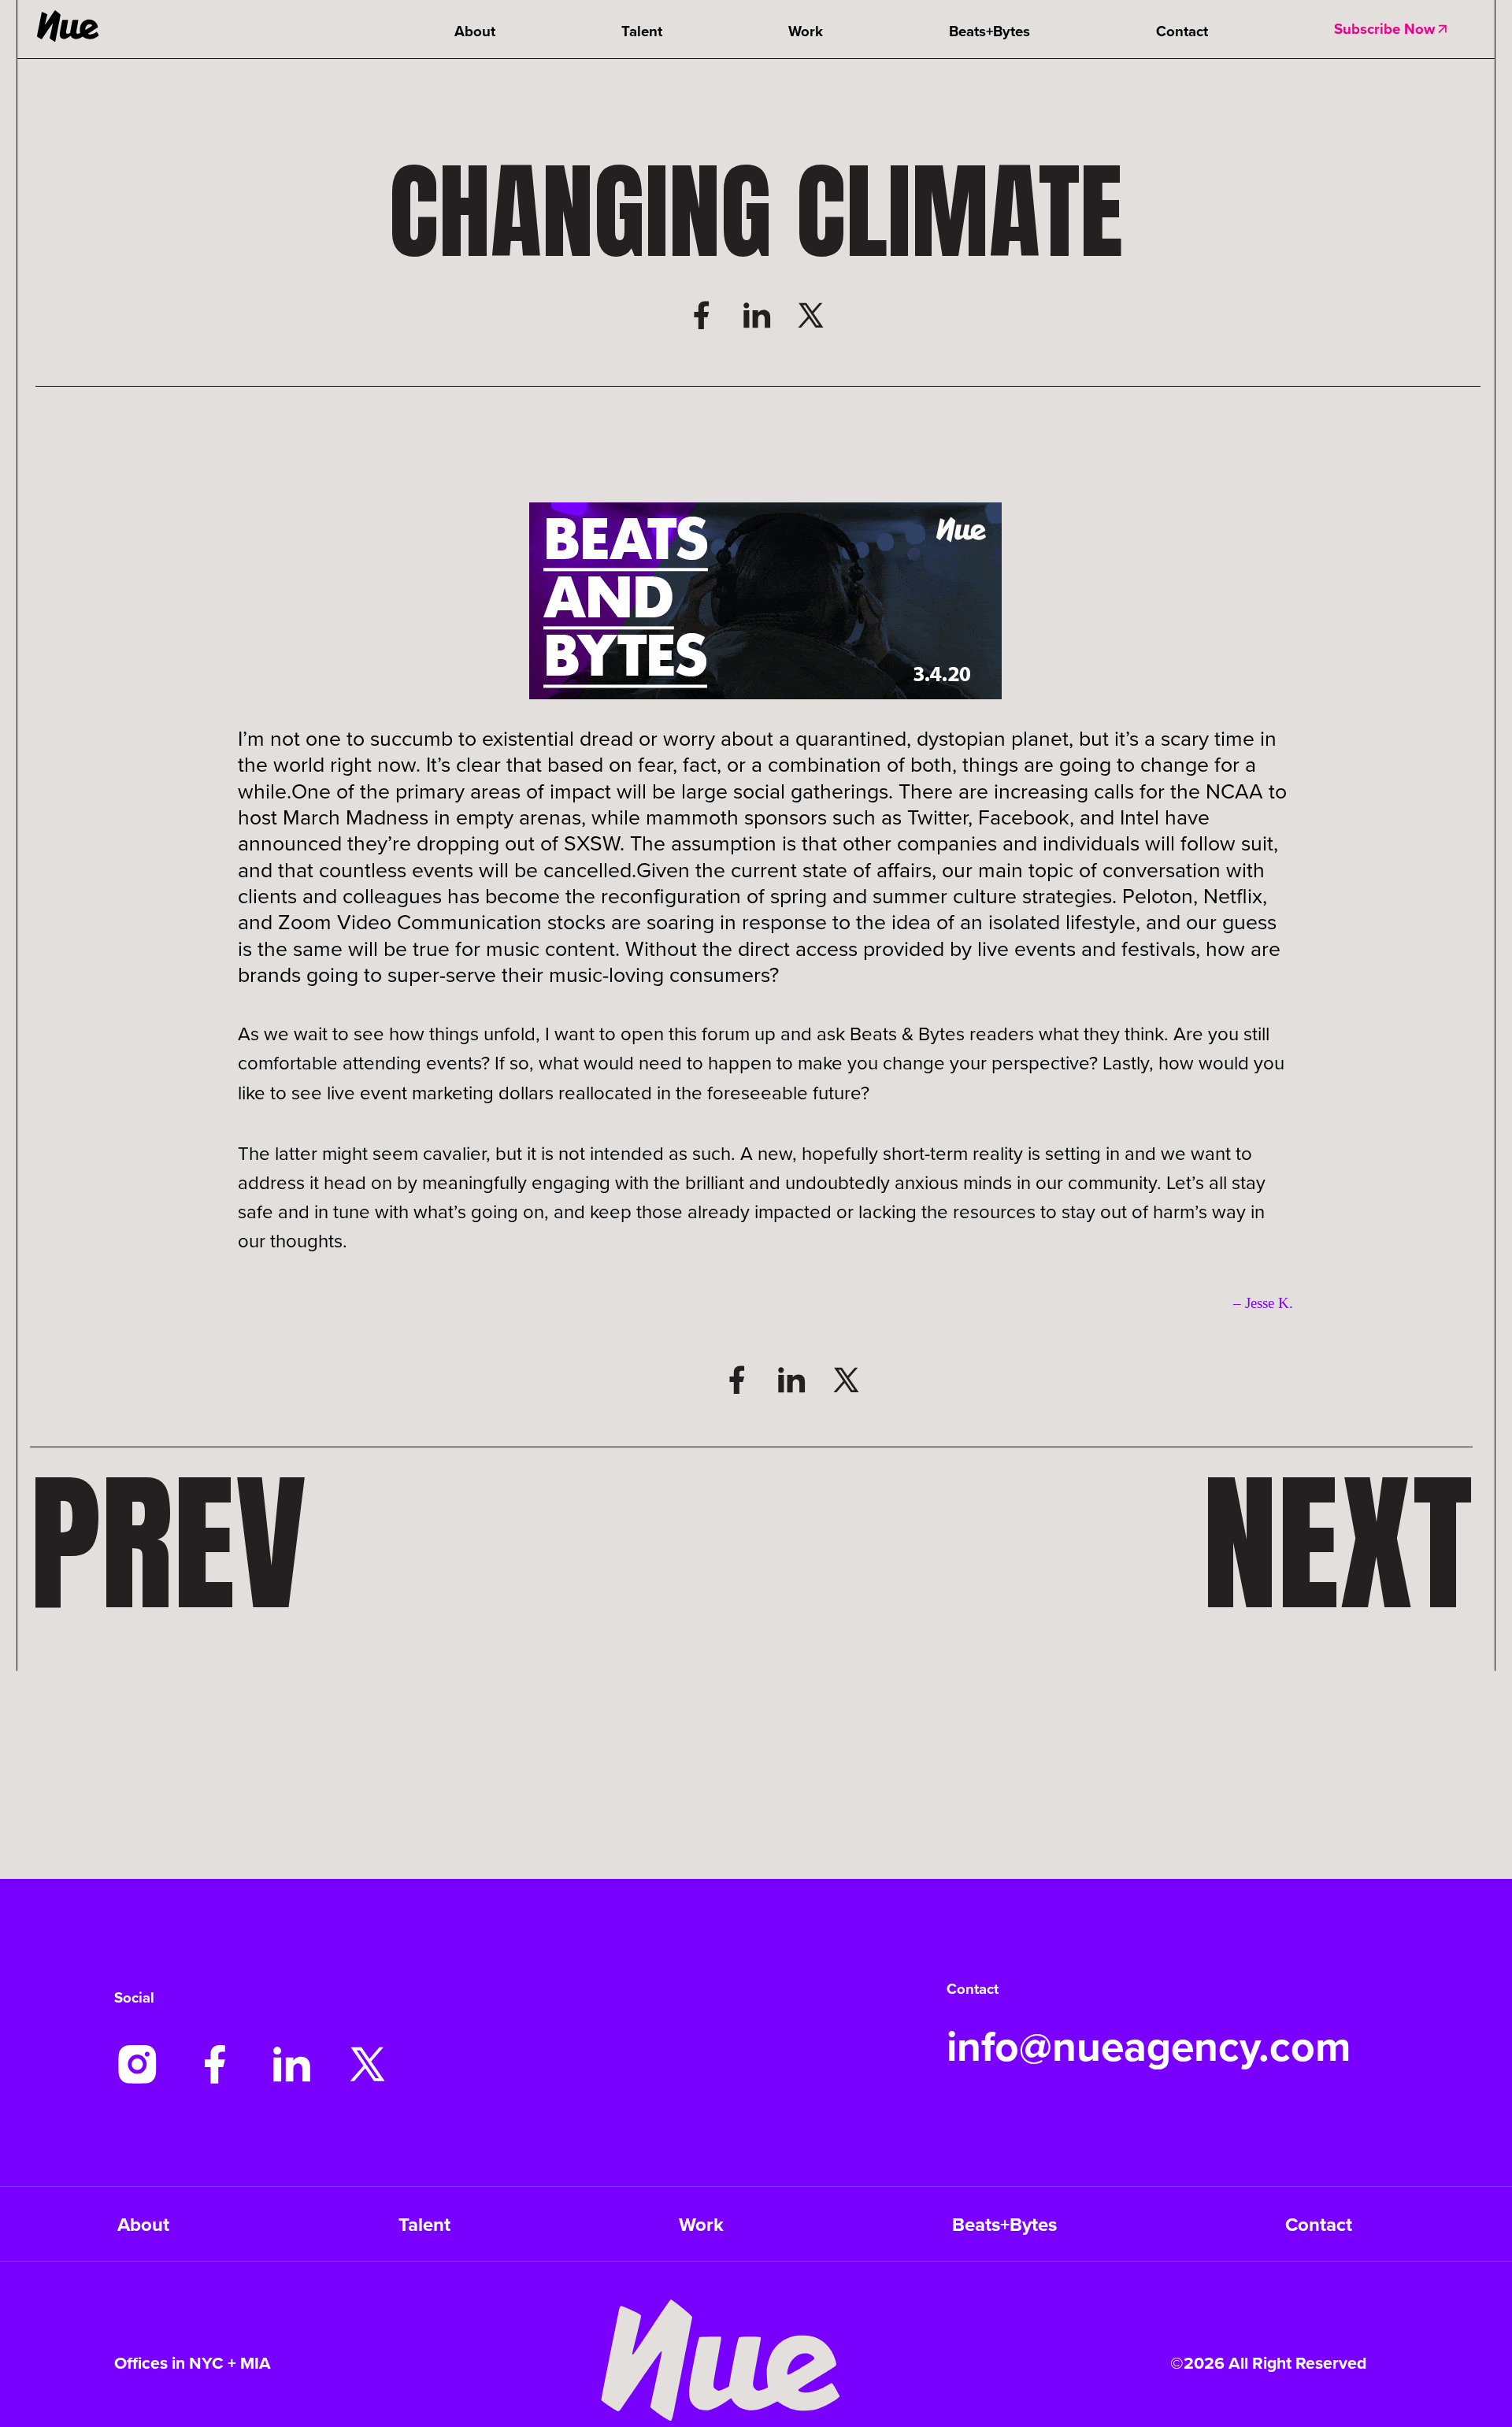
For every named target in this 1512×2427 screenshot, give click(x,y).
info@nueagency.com (1149, 2046)
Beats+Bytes (989, 31)
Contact (1182, 31)
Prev (168, 1543)
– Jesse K (1261, 1303)
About (475, 31)
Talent (642, 31)
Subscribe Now (1384, 29)
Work (806, 31)
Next (1338, 1543)
